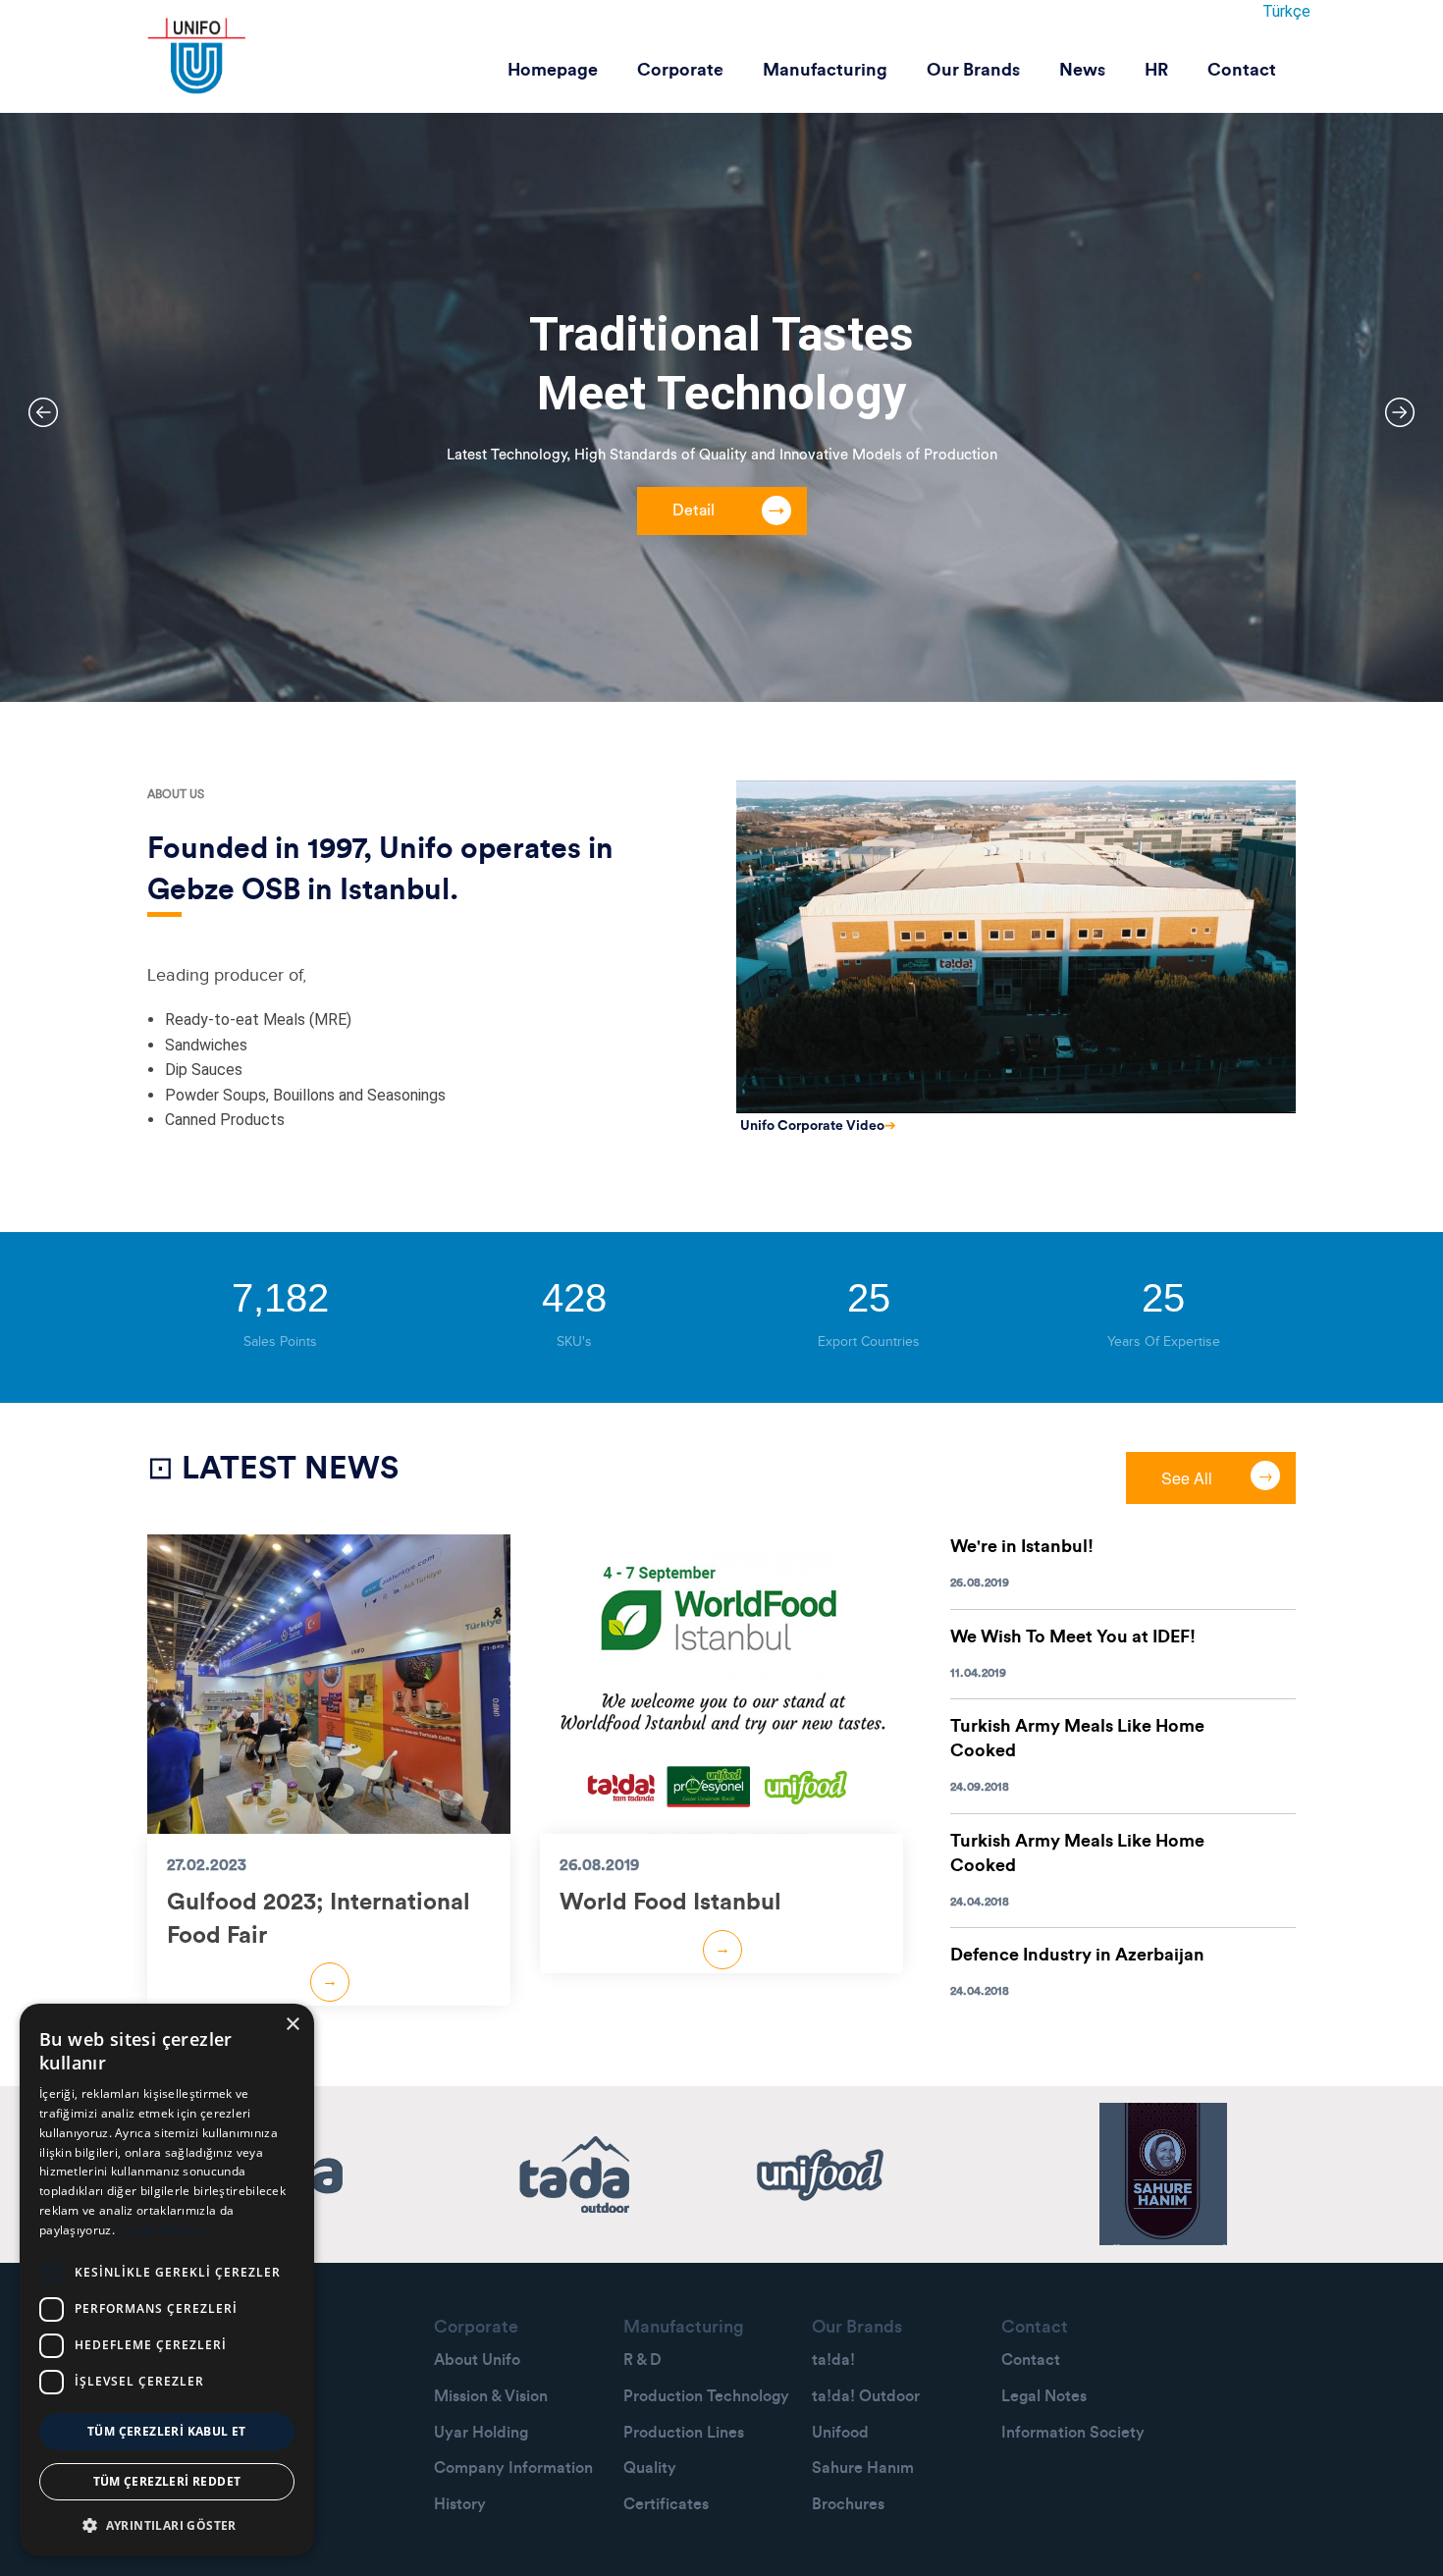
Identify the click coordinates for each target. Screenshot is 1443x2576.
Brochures (848, 2504)
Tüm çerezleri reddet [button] (167, 2481)
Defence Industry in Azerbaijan (1077, 1955)
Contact (1242, 70)
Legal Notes (1044, 2396)
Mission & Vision (491, 2396)
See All (1187, 1478)
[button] (167, 2525)
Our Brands (973, 70)
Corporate (680, 70)
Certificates (666, 2504)
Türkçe (1286, 11)
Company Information (513, 2468)
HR (1156, 70)
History (460, 2504)
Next (1400, 412)
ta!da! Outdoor (866, 2396)
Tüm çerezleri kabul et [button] (167, 2431)
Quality (650, 2468)
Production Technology (706, 2396)
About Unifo (477, 2360)
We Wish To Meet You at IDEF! (1073, 1637)
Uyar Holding (481, 2433)
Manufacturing (825, 70)
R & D (642, 2360)
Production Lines (684, 2433)
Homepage (553, 70)
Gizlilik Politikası (164, 2230)
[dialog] (167, 2280)
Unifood (840, 2433)
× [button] (292, 2025)
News (1082, 70)
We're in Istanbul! (1022, 1546)
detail (694, 510)
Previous (43, 412)
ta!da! (833, 2360)
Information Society (1073, 2433)
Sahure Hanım (863, 2468)
